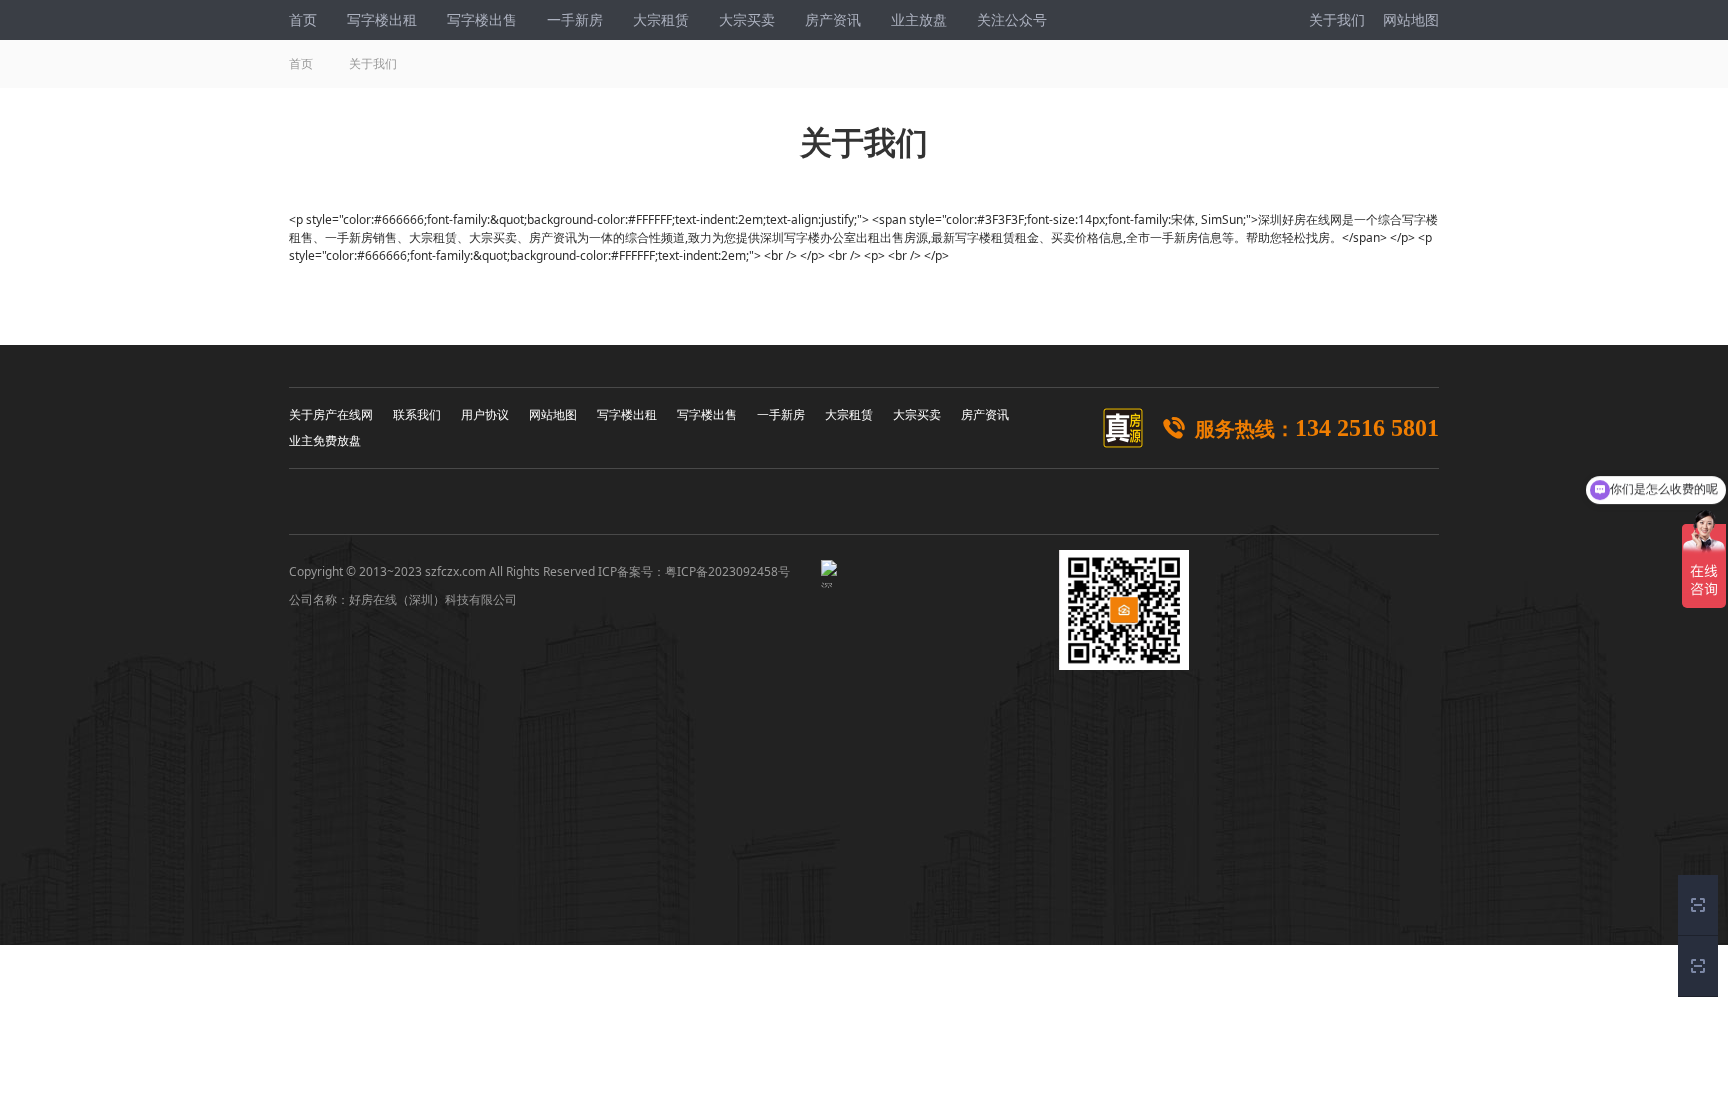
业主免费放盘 (325, 440)
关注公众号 (1012, 19)
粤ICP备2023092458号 (727, 571)
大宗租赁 (661, 19)
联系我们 (417, 414)
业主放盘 (919, 19)
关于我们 (1339, 19)
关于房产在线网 (331, 414)
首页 (303, 19)
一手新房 (575, 19)
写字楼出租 (382, 19)
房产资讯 (833, 19)
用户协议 (485, 414)
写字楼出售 (482, 19)
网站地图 (1409, 19)
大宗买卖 (747, 19)
